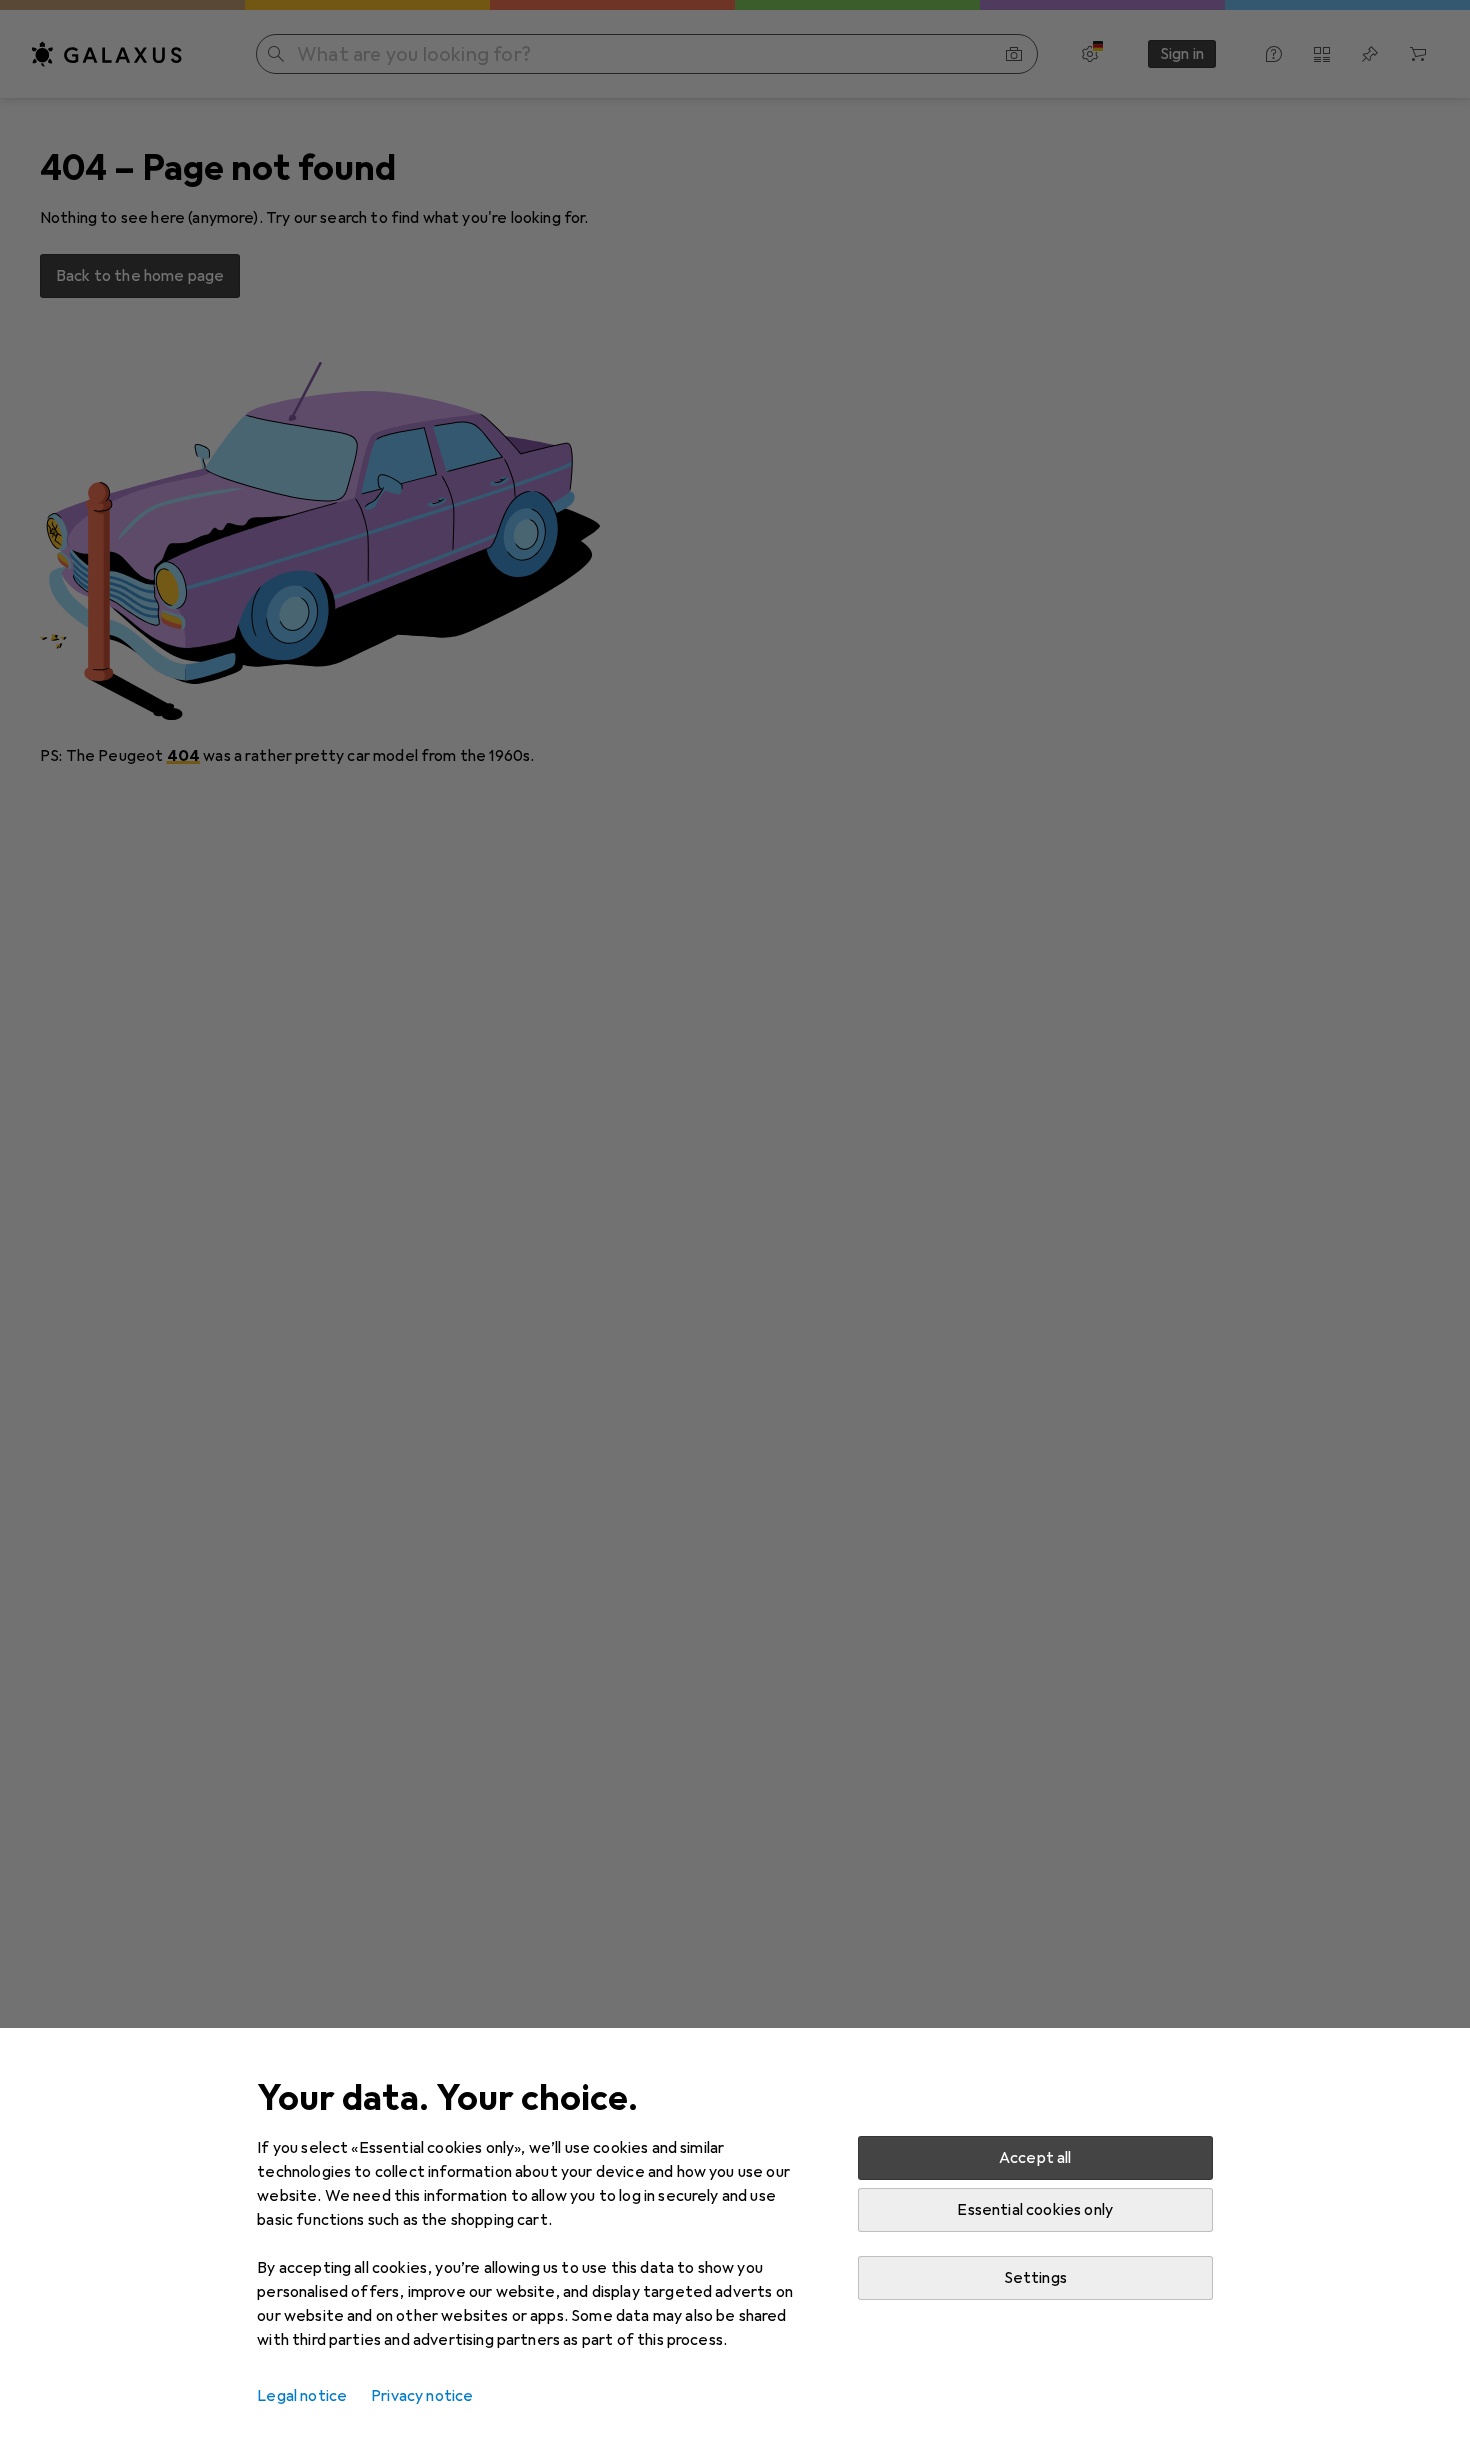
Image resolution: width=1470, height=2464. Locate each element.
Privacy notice (422, 2396)
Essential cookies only (1035, 2210)
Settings (1035, 2278)
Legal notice (302, 2396)
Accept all (1035, 2158)
